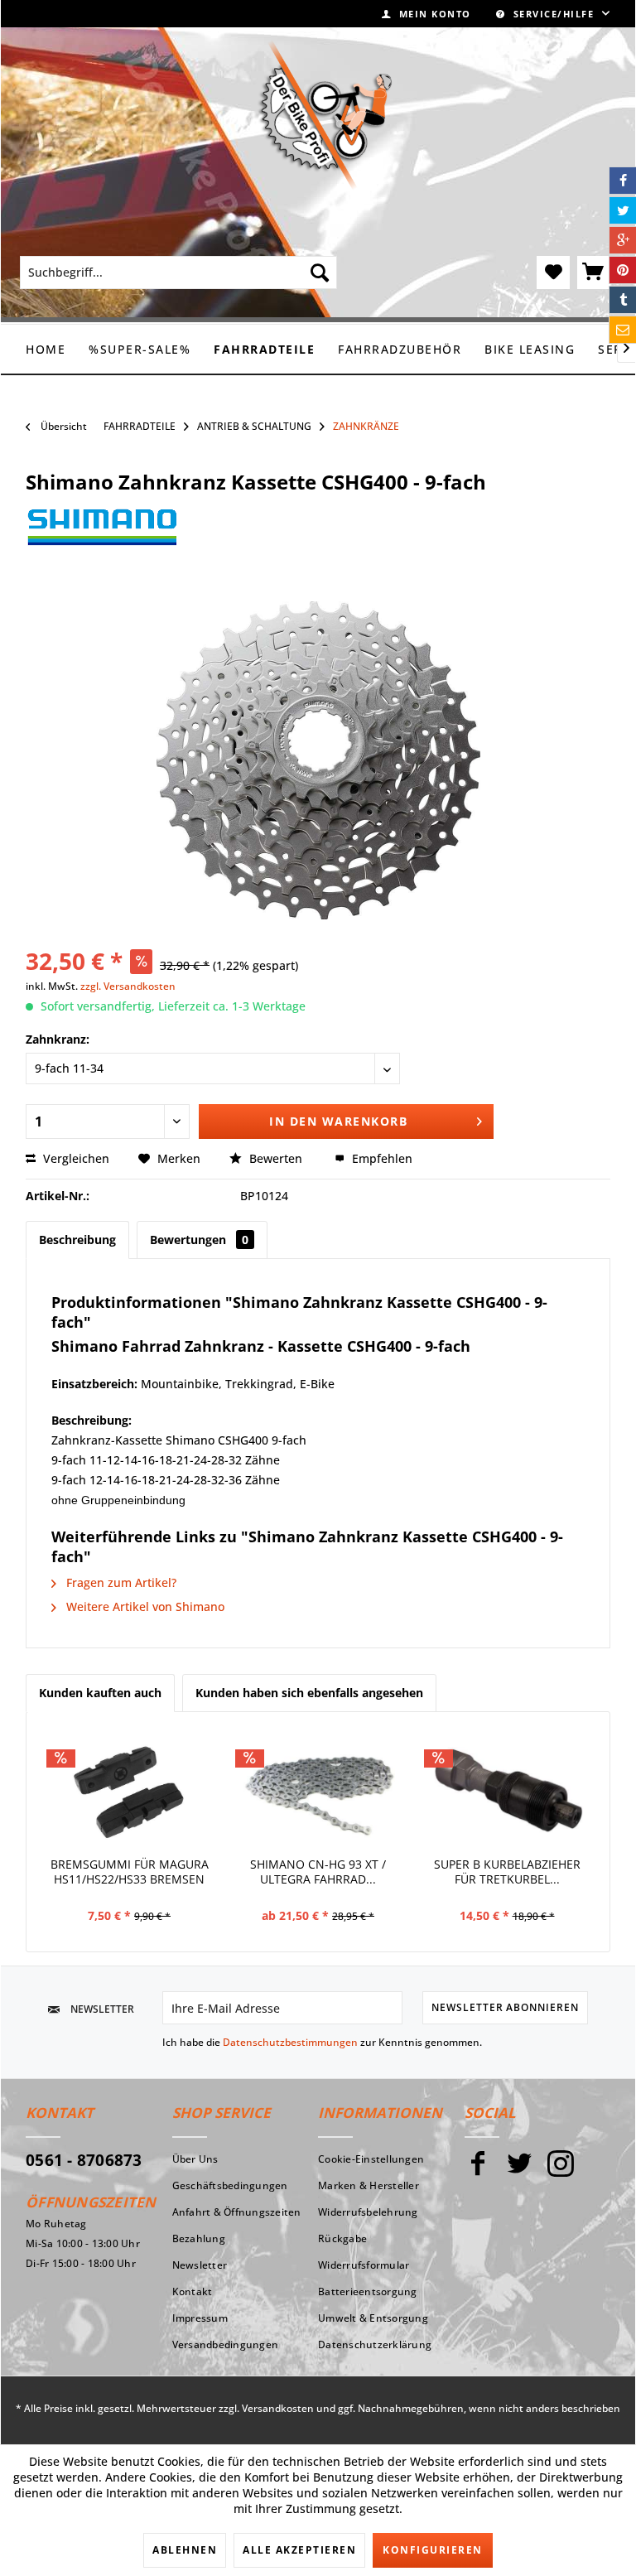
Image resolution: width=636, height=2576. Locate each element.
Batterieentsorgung (368, 2291)
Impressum (200, 2318)
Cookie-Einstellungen (371, 2159)
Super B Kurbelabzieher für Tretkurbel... (507, 1872)
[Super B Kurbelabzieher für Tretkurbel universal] (507, 1791)
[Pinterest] (623, 270)
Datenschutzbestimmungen (290, 2042)
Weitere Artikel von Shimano (144, 1606)
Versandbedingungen (226, 2344)
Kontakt (193, 2291)
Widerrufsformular (364, 2265)
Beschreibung (77, 1240)
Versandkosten (278, 2408)
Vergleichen (75, 1158)
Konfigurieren (433, 2550)
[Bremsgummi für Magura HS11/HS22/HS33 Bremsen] (129, 1791)
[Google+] (623, 240)
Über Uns (195, 2159)
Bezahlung (199, 2238)
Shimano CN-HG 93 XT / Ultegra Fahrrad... (318, 1872)
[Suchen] (320, 273)
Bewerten (276, 1158)
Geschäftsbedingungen (230, 2185)
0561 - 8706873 (84, 2160)
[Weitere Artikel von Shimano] (102, 536)
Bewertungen (199, 1240)
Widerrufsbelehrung (368, 2212)
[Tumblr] (623, 300)
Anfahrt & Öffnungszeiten (237, 2212)
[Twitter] (519, 2171)
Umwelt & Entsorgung (373, 2318)
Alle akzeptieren (299, 2550)
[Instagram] (561, 2171)
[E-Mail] (623, 330)
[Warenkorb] (594, 273)
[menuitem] (426, 14)
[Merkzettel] (553, 273)
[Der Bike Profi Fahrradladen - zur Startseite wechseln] (325, 115)
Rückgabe (342, 2238)
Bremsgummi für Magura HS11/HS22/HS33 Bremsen (130, 1872)
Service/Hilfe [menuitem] (554, 14)
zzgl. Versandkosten (128, 986)
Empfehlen (381, 1158)
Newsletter (200, 2265)
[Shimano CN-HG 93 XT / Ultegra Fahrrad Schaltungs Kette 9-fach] (318, 1791)
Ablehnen (185, 2550)
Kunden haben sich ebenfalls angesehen (309, 1693)
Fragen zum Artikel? (120, 1582)
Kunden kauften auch (100, 1693)
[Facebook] (478, 2171)
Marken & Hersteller (369, 2185)
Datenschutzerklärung (375, 2344)
